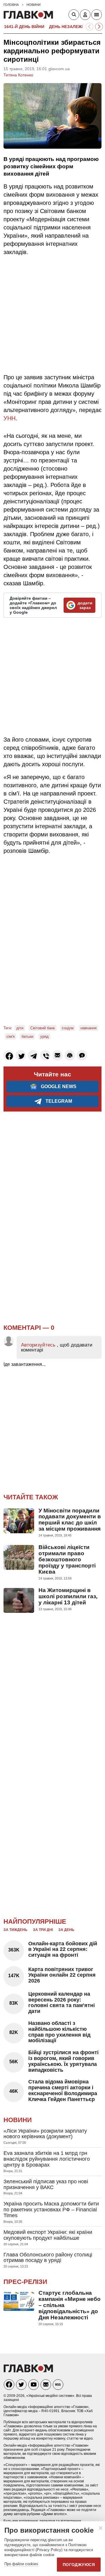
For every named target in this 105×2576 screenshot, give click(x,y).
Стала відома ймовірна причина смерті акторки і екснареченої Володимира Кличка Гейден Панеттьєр (63, 2090)
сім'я (10, 1036)
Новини (18, 2120)
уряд (44, 1036)
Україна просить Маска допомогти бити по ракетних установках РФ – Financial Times (51, 2210)
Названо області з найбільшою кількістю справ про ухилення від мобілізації (59, 2032)
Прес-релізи (25, 2282)
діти (20, 1028)
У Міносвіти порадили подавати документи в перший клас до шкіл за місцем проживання (70, 1520)
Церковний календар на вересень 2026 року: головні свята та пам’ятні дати (62, 2003)
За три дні (43, 1930)
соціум (68, 1028)
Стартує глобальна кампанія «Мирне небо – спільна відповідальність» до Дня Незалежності (70, 2305)
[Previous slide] (90, 27)
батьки (27, 1036)
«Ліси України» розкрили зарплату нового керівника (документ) (45, 2134)
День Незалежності (72, 27)
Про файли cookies (21, 2564)
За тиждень (15, 1930)
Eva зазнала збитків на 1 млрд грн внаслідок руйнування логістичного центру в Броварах (47, 2159)
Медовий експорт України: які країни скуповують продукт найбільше (48, 2235)
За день (66, 1930)
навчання (89, 1028)
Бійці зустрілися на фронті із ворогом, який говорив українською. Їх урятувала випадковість (63, 2061)
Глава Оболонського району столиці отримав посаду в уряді (48, 2258)
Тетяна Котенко (18, 75)
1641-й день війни (24, 27)
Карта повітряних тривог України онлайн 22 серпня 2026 (62, 1975)
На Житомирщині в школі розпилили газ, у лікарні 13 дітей (68, 1596)
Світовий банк (43, 1028)
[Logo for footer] (28, 2371)
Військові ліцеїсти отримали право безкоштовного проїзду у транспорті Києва (67, 1559)
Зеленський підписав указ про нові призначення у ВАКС (46, 2184)
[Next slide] (99, 27)
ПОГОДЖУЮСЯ (79, 2565)
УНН (9, 418)
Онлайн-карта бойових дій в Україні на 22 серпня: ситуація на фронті (63, 1949)
